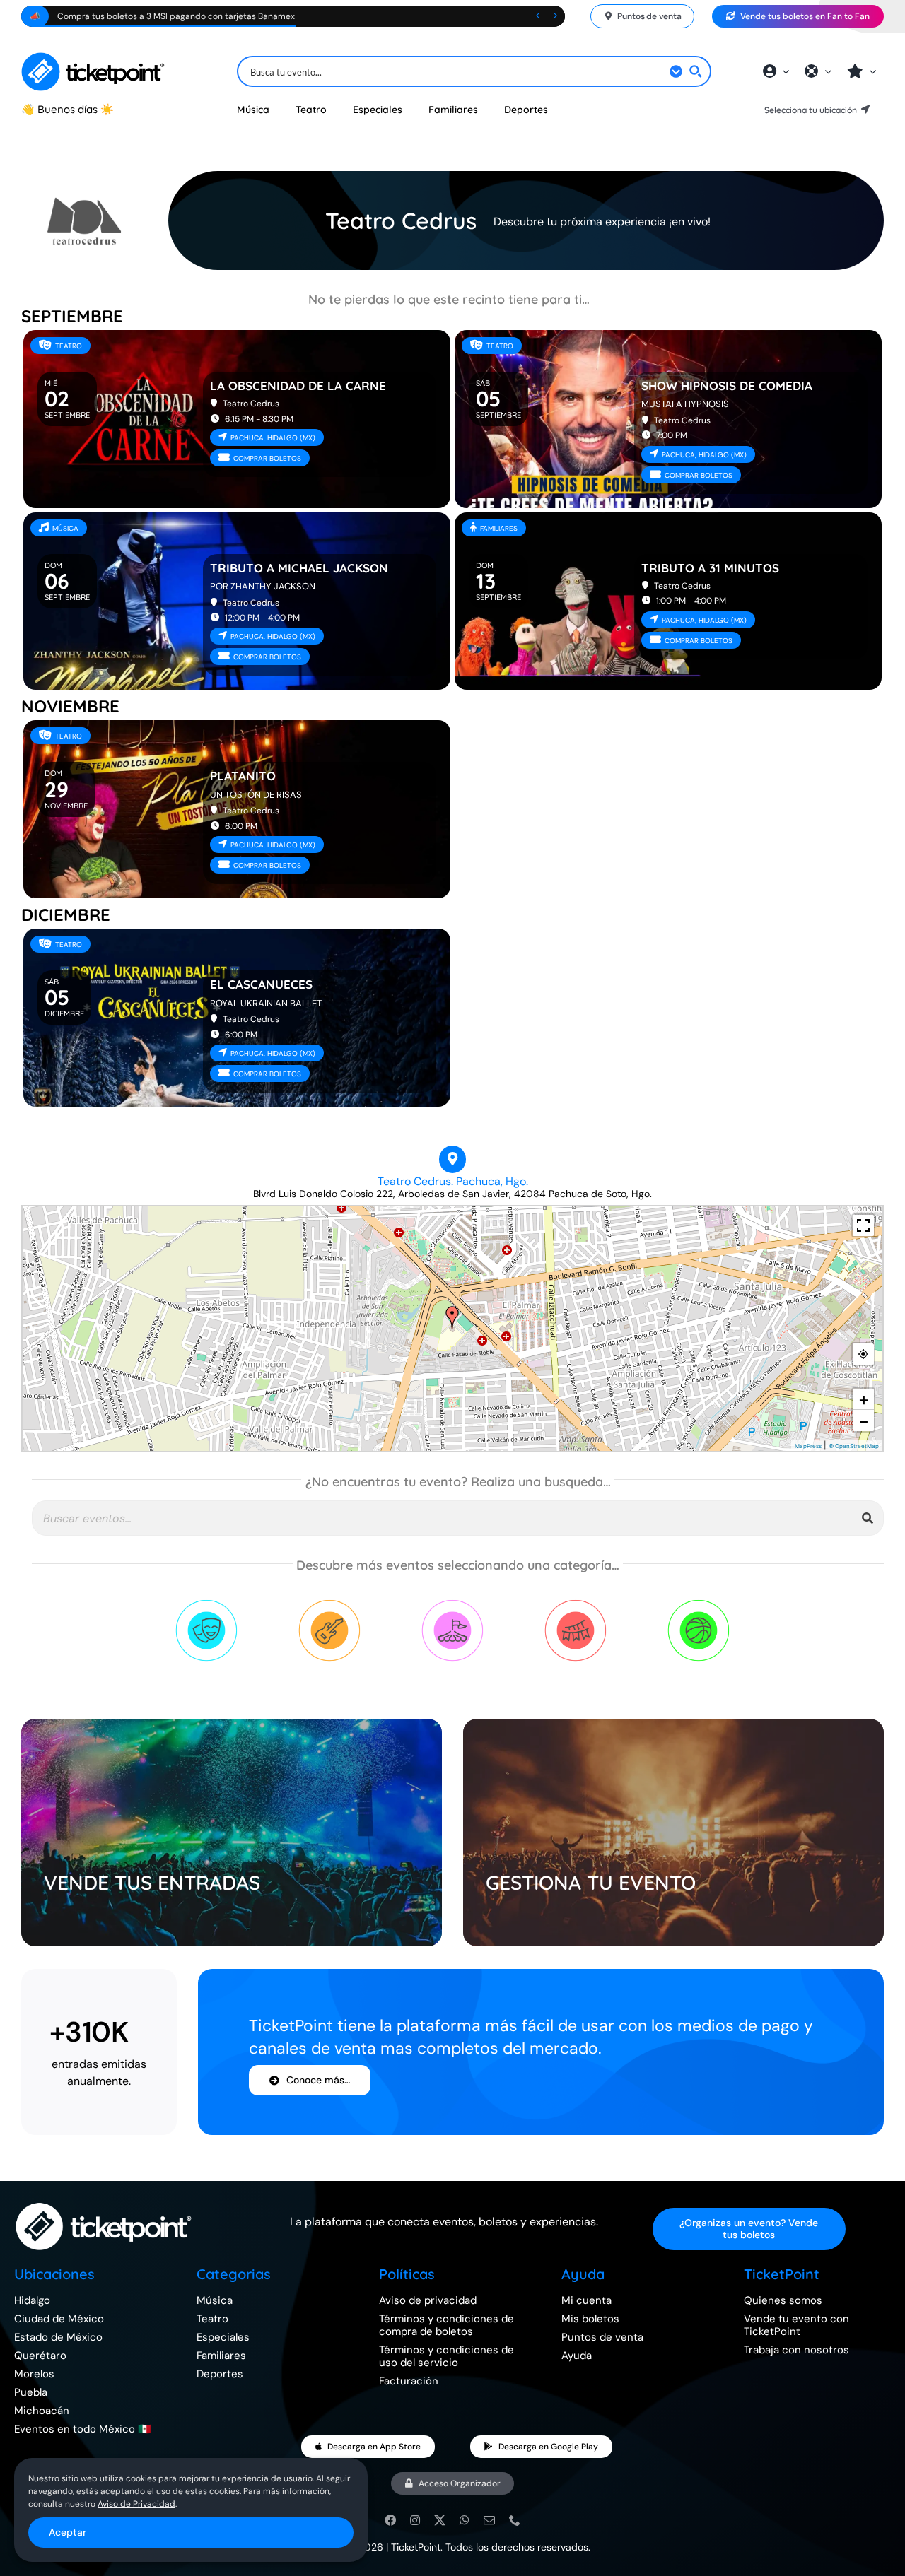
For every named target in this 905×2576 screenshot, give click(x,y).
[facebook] (390, 2520)
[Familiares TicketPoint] (452, 1604)
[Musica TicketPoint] (329, 1604)
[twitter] (440, 2520)
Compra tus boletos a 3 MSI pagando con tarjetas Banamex (176, 16)
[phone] (515, 2520)
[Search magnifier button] (696, 71)
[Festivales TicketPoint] (576, 1604)
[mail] (489, 2520)
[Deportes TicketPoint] (699, 1604)
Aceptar (68, 2532)
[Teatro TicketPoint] (206, 1604)
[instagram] (415, 2520)
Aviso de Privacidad (136, 2504)
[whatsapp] (465, 2520)
